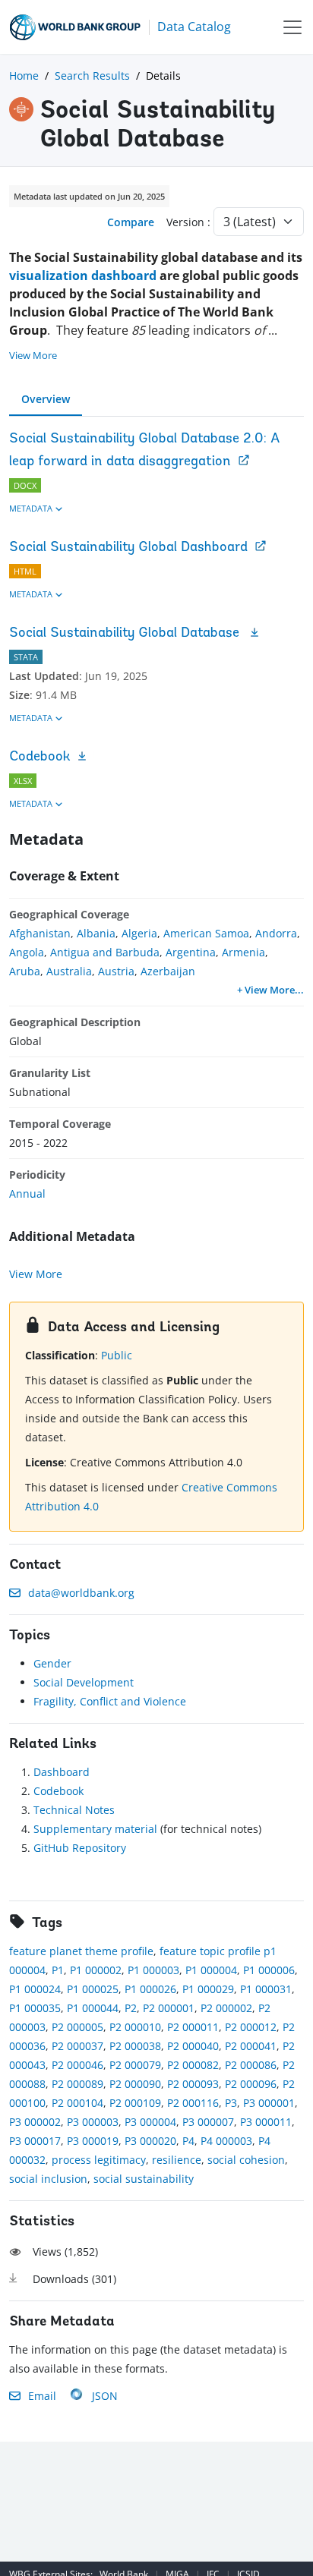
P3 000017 (35, 2141)
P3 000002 (35, 2122)
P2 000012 (251, 2027)
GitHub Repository (80, 1848)
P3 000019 (93, 2141)
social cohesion (246, 2160)
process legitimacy (99, 2160)
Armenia (243, 952)
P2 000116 (193, 2103)
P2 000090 (135, 2084)
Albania (96, 933)
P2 (131, 2008)
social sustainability (144, 2179)
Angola (27, 952)
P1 (58, 1970)
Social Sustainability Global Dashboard (128, 548)
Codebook (40, 757)
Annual (27, 1194)
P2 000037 (77, 2046)
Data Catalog (194, 27)
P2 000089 (77, 2084)
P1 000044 (93, 2008)
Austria (116, 971)
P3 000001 (269, 2103)
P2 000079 (135, 2065)
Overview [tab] (46, 399)
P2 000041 (251, 2046)
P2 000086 (251, 2065)
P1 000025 (93, 1989)
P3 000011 (266, 2122)
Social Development (84, 1682)
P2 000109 (135, 2103)
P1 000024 (35, 1989)
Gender (52, 1663)
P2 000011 (193, 2027)
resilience (177, 2160)
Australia (69, 971)
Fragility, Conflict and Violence (110, 1701)
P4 (188, 2141)
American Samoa (206, 933)
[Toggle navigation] (292, 27)
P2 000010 (135, 2027)
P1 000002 (96, 1970)
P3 (231, 2103)
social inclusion (48, 2179)
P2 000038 (135, 2046)
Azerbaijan (168, 971)
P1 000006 (269, 1970)
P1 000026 (150, 1989)
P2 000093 (193, 2084)
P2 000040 (193, 2046)
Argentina (191, 952)
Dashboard (62, 1772)
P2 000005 (77, 2027)
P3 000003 (93, 2122)
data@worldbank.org (81, 1593)
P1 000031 (266, 1989)
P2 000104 (77, 2103)
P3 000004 (150, 2122)
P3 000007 (208, 2122)
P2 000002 (226, 2008)
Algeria (139, 933)
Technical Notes (74, 1810)
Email (42, 2396)
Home (24, 76)
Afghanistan (40, 933)
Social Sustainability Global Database (126, 634)
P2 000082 (193, 2065)
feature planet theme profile (81, 1951)
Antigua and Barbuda (105, 952)
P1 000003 (153, 1970)
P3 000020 (150, 2141)
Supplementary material (95, 1829)
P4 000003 (226, 2141)
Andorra (276, 933)
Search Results (92, 76)
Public (117, 1355)
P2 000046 (77, 2065)
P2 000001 (169, 2008)
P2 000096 (251, 2084)
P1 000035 (35, 2008)
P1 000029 (208, 1989)
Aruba (25, 971)
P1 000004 (211, 1970)
